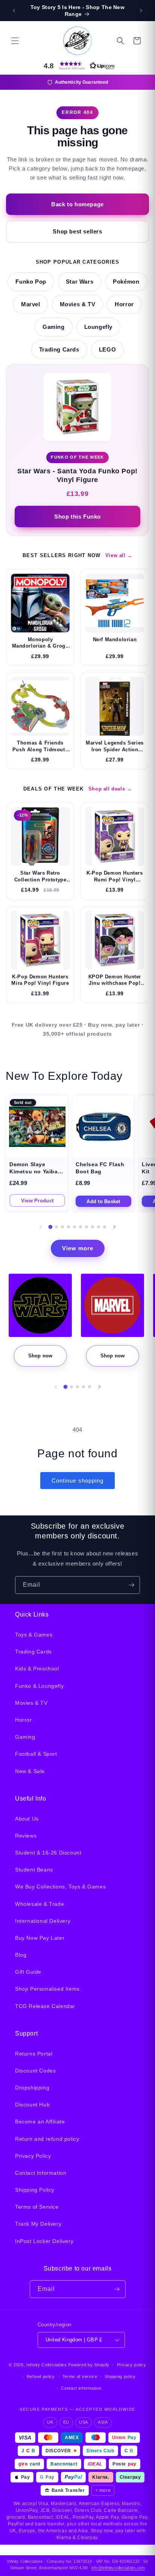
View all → (119, 555)
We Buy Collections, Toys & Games (60, 1887)
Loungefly (98, 327)
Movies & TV (78, 304)
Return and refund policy (47, 2139)
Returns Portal (34, 2054)
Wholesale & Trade (40, 1904)
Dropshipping (32, 2088)
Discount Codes (35, 2071)
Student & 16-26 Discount (48, 1853)
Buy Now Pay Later (40, 1938)
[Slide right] (114, 1227)
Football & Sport (36, 1754)
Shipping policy (120, 2376)
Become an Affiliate (40, 2122)
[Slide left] (41, 1227)
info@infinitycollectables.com (118, 2568)
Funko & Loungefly (39, 1686)
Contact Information (41, 2173)
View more (78, 1248)
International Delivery (43, 1921)
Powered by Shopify (89, 2365)
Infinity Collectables (47, 2365)
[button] (15, 41)
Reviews (26, 1836)
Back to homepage (77, 204)
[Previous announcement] (14, 11)
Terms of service (80, 2376)
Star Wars (80, 282)
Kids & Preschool (37, 1669)
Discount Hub (32, 2105)
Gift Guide (28, 1972)
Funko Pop (31, 282)
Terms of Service (37, 2207)
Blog (21, 1955)
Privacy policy (132, 2365)
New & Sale (30, 1771)
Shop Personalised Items (47, 1989)
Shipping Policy (35, 2190)
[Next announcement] (141, 11)
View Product (37, 1201)
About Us (27, 1819)
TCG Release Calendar (45, 2006)
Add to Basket (103, 1201)
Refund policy (41, 2376)
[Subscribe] (131, 1585)
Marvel (31, 304)
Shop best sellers (77, 231)
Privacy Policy (33, 2156)
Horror (124, 304)
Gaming (54, 327)
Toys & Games (34, 1635)
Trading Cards (59, 350)
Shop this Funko (77, 517)
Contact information (81, 2388)
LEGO (107, 350)
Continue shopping (77, 1481)
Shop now (40, 1356)
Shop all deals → (110, 789)
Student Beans (34, 1870)
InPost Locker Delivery (44, 2241)
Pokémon (126, 282)
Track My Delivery (38, 2224)
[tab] (51, 1227)
